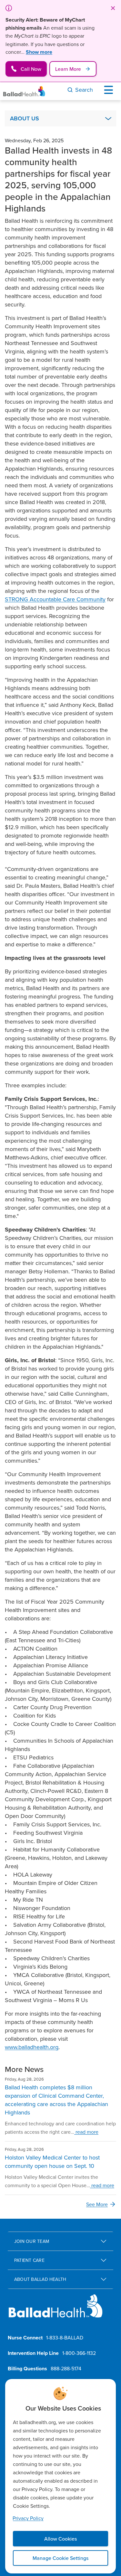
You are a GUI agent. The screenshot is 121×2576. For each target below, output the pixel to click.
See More (97, 2204)
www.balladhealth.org (32, 2047)
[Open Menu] (110, 90)
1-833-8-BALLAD (65, 2337)
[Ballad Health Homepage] (24, 91)
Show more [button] (39, 52)
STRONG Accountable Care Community (55, 599)
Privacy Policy (28, 2518)
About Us (25, 118)
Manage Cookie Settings (60, 2558)
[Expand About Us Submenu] (108, 118)
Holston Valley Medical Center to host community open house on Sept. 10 (52, 2162)
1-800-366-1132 (79, 2353)
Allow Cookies (60, 2539)
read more (86, 2132)
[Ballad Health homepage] (56, 2311)
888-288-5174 (66, 2368)
